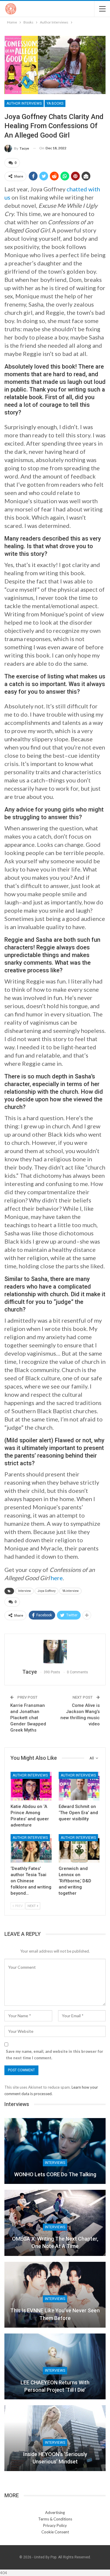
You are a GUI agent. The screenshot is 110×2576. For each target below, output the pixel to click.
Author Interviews (24, 103)
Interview (24, 1591)
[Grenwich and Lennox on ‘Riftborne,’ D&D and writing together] (79, 1849)
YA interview (70, 1591)
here (57, 1578)
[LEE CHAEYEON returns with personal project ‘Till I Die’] (55, 2366)
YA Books (55, 103)
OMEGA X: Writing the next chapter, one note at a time (55, 2242)
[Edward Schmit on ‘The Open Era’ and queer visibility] (79, 1786)
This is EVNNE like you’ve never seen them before (55, 2314)
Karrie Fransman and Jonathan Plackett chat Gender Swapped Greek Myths (28, 1718)
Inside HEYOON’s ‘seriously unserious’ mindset (55, 2458)
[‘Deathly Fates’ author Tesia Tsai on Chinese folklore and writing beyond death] (31, 1849)
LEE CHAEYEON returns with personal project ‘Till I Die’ (55, 2386)
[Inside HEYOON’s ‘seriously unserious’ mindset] (55, 2438)
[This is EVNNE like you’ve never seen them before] (55, 2295)
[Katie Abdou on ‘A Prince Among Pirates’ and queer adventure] (31, 1786)
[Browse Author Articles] (55, 1652)
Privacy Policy (55, 2525)
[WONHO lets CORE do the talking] (55, 2151)
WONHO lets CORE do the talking (55, 2174)
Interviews (55, 2163)
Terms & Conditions (55, 2519)
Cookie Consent (55, 2532)
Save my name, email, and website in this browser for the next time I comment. (55, 2055)
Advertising (55, 2513)
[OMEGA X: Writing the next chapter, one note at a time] (55, 2223)
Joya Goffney (46, 1591)
